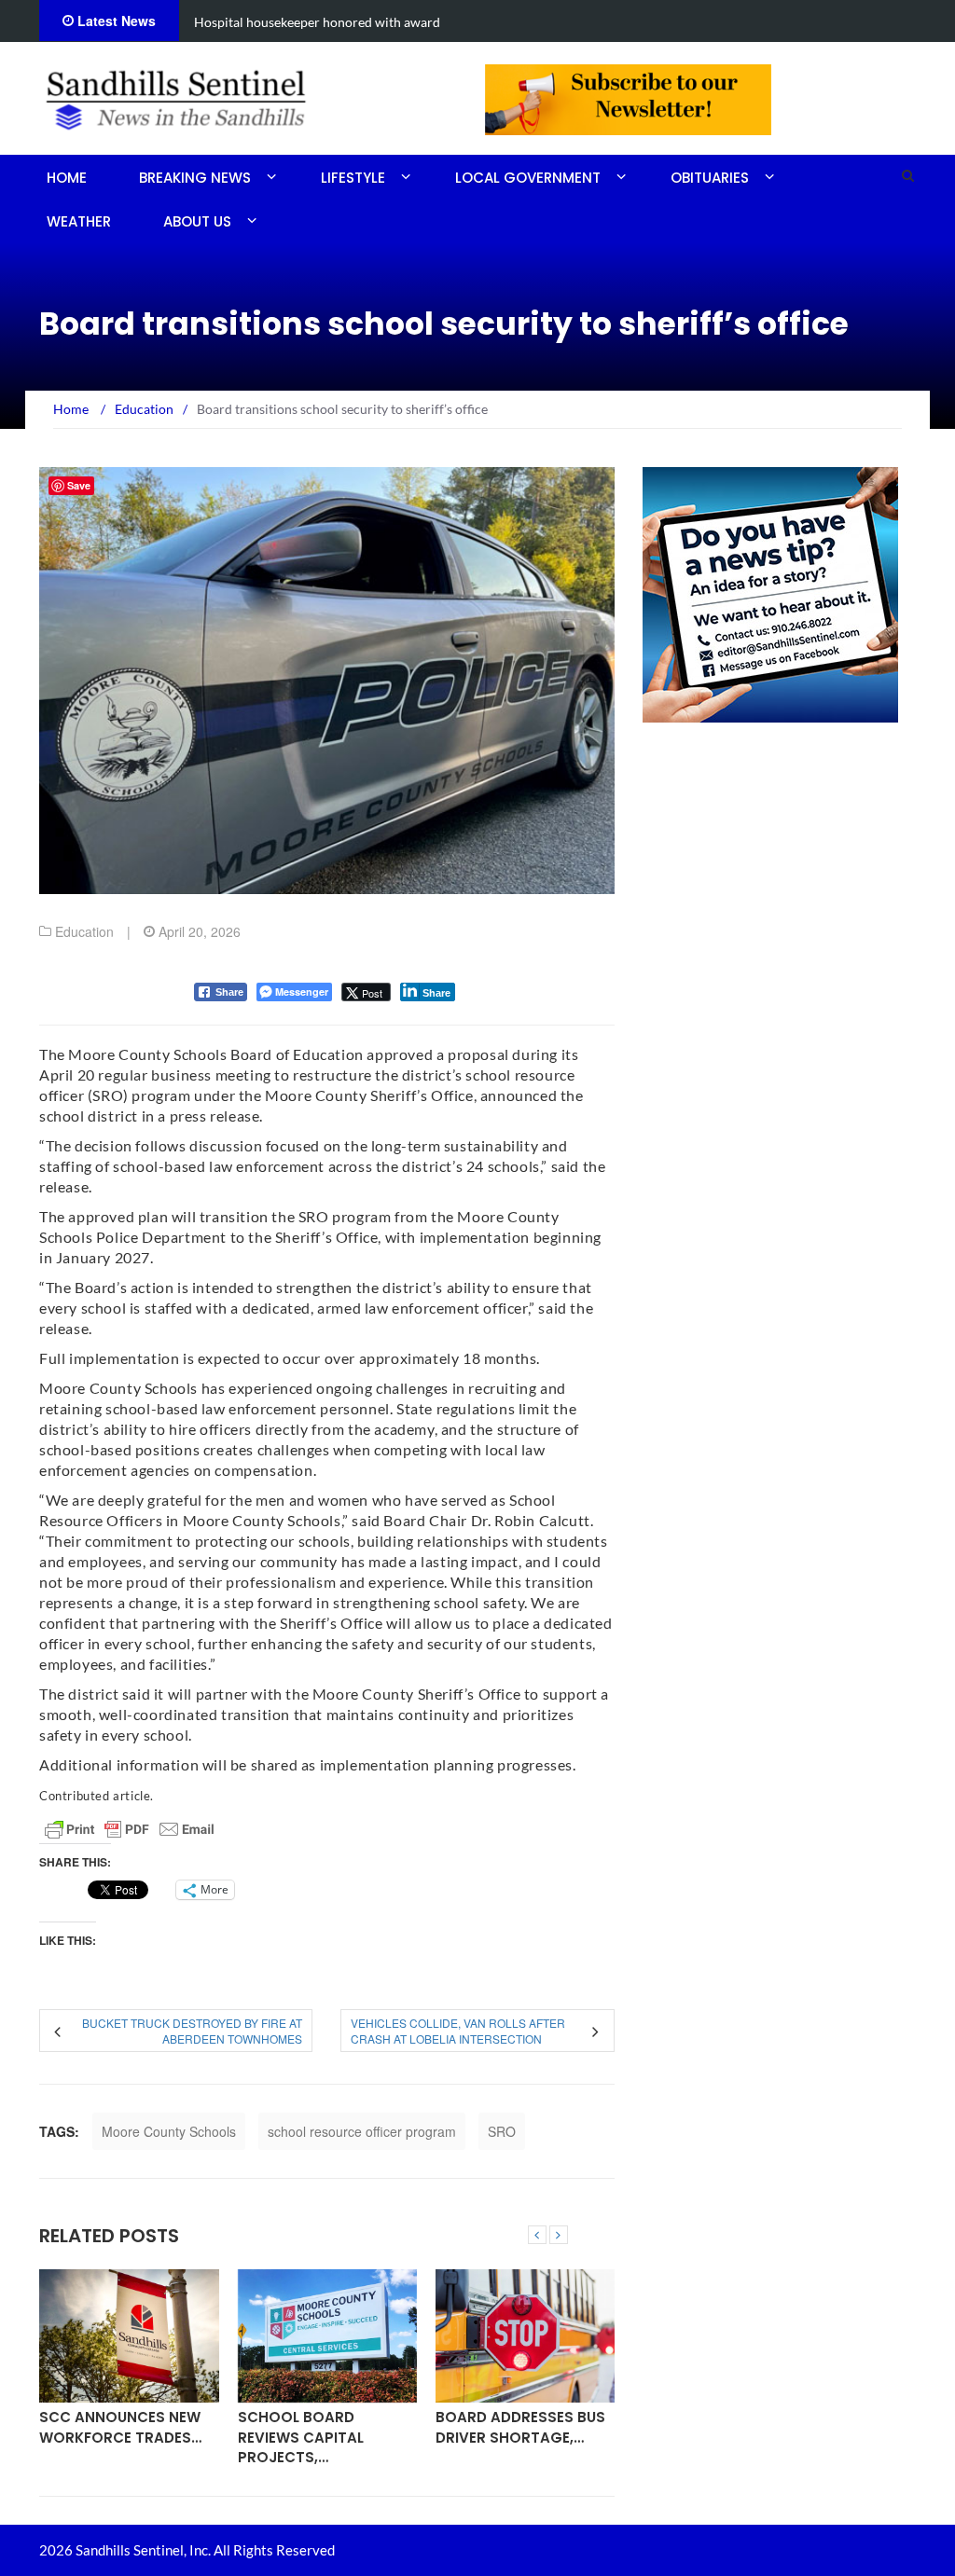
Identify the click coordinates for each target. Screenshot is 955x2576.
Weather (79, 221)
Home (67, 178)
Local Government (528, 178)
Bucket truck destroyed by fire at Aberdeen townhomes (192, 2031)
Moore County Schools (169, 2131)
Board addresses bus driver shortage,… (520, 2427)
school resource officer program (362, 2131)
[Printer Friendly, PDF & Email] (130, 1829)
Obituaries (710, 178)
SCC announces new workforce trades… (120, 2427)
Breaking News (195, 178)
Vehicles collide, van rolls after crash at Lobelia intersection (458, 2031)
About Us (197, 221)
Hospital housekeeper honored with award (317, 22)
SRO (502, 2131)
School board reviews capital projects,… (301, 2437)
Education (84, 931)
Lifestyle (353, 178)
